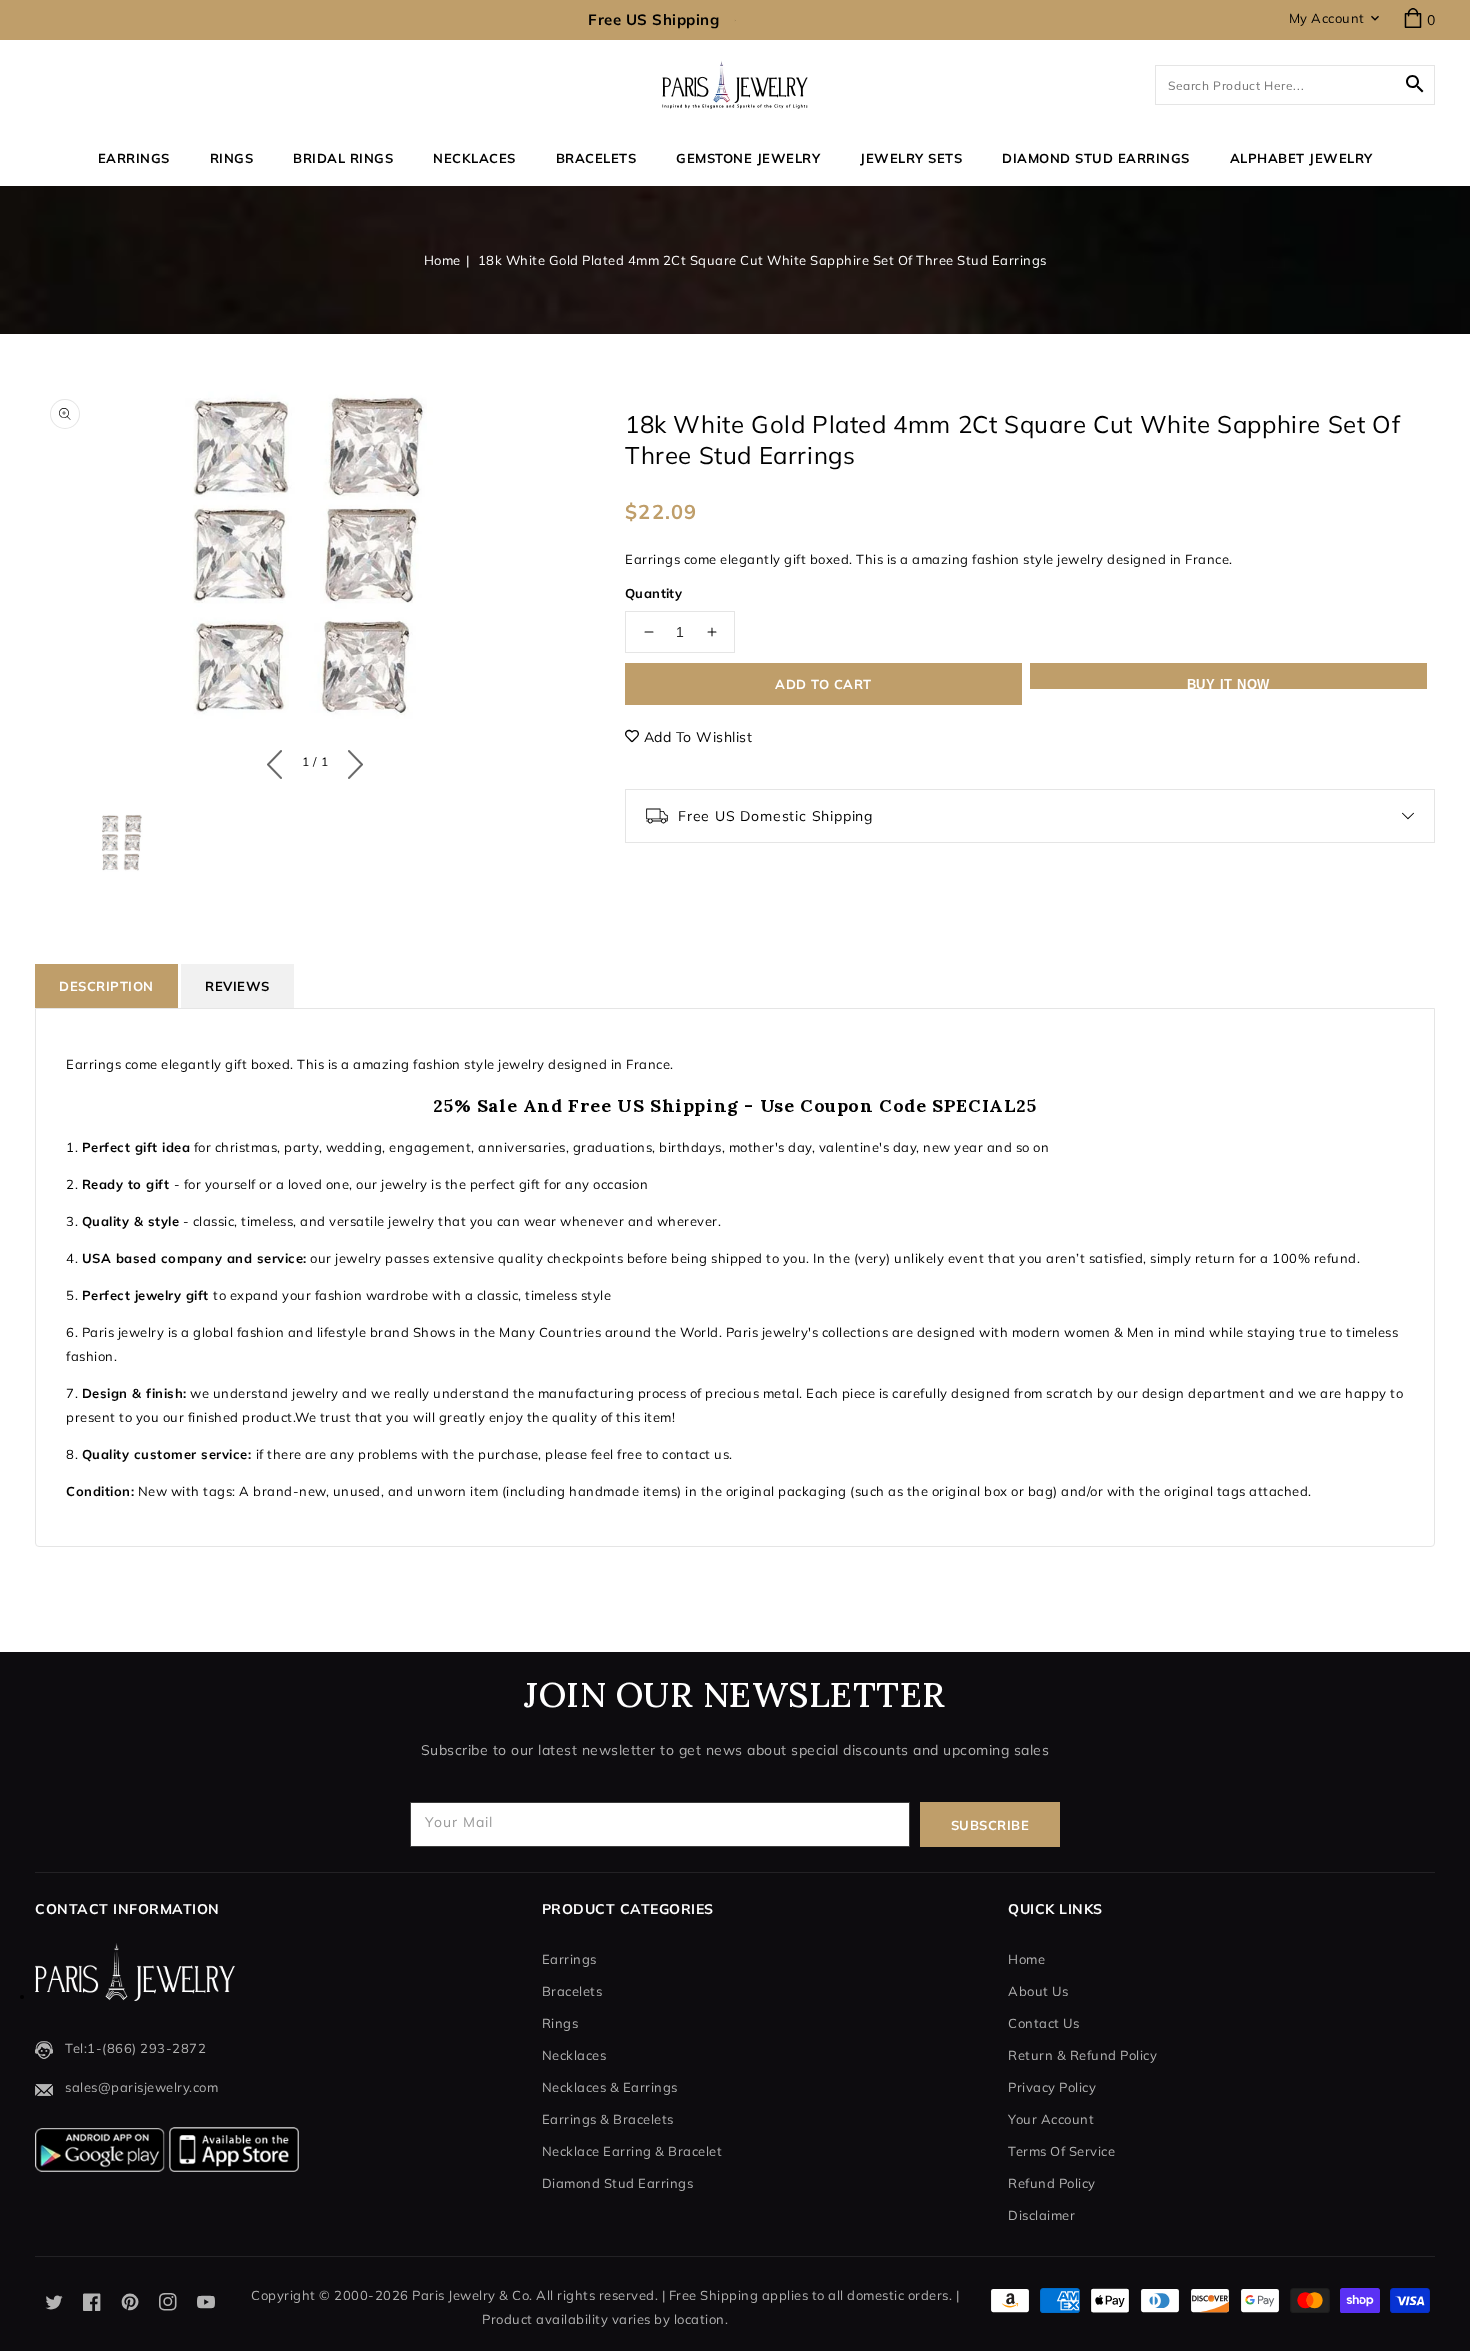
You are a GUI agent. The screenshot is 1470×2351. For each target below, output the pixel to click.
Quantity (653, 593)
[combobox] (1295, 85)
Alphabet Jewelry (1301, 158)
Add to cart (823, 684)
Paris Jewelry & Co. (472, 2295)
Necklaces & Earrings (610, 2087)
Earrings (134, 158)
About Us (1038, 1991)
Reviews (237, 986)
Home (442, 260)
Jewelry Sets (911, 158)
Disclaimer (1041, 2215)
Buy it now (1228, 683)
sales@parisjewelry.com (141, 2087)
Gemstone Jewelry (748, 158)
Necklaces (474, 158)
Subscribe (990, 1825)
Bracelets (596, 158)
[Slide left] (279, 760)
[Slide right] (350, 760)
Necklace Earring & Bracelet (632, 2151)
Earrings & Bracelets (608, 2119)
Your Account (1051, 2119)
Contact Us (1043, 2023)
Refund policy (1052, 2183)
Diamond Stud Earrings (618, 2183)
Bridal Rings (343, 158)
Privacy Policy (1052, 2087)
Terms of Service (1061, 2151)
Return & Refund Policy (1082, 2055)
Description (106, 986)
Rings (232, 158)
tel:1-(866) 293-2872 (135, 2048)
